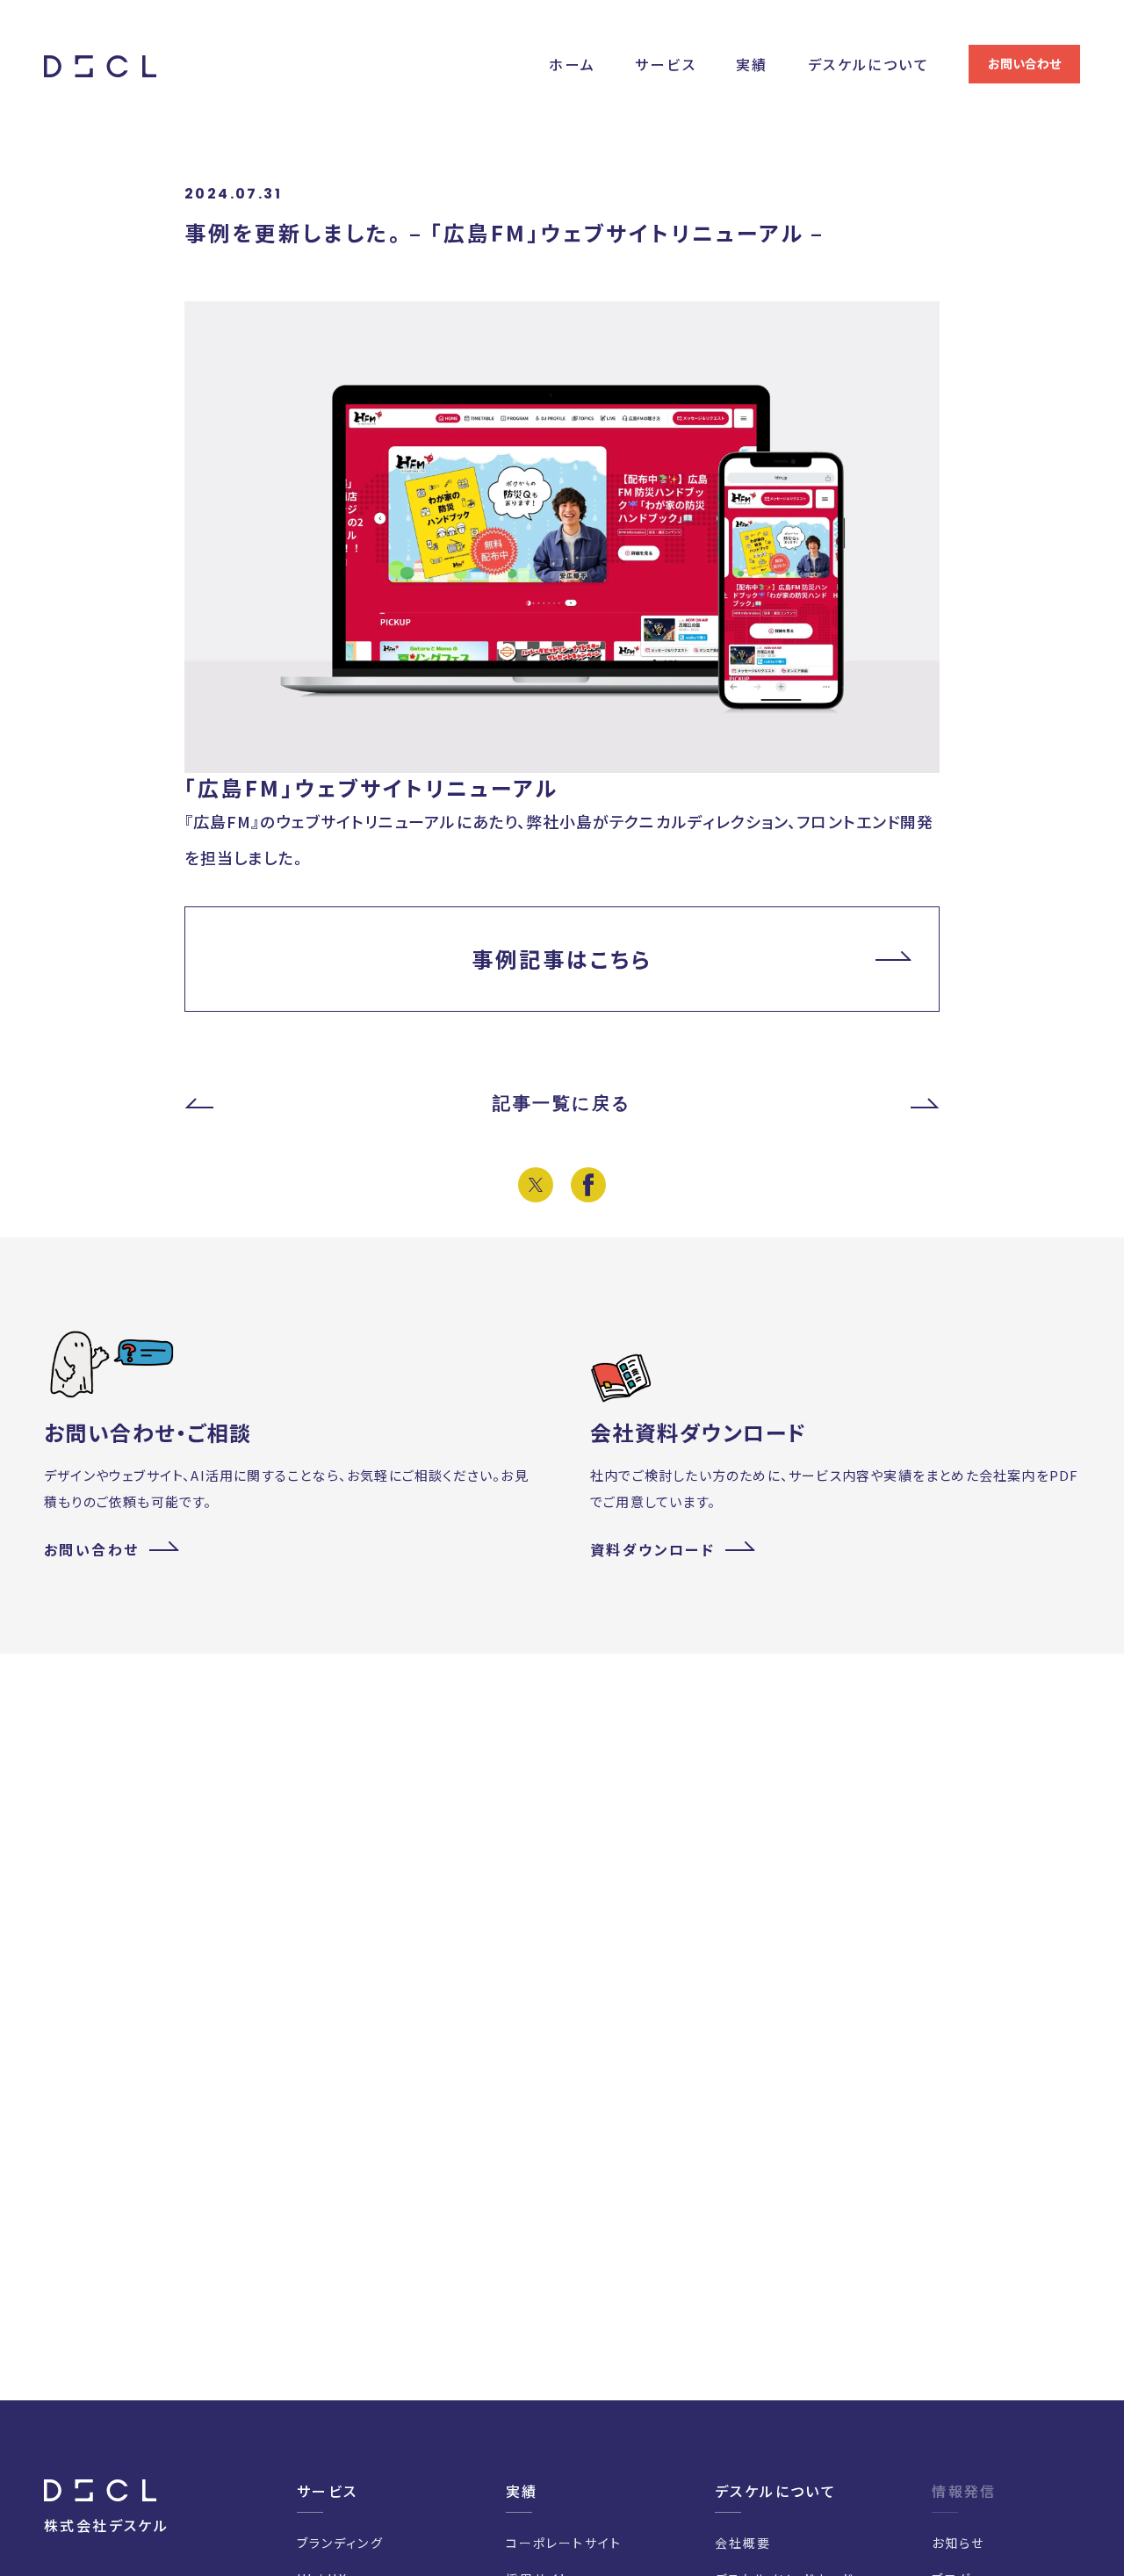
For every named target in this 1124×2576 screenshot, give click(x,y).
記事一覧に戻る (562, 1103)
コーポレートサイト (564, 2543)
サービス (666, 64)
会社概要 (743, 2543)
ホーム (572, 64)
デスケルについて (868, 64)
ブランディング (340, 2543)
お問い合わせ (1024, 63)
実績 (752, 64)
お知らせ (958, 2543)
